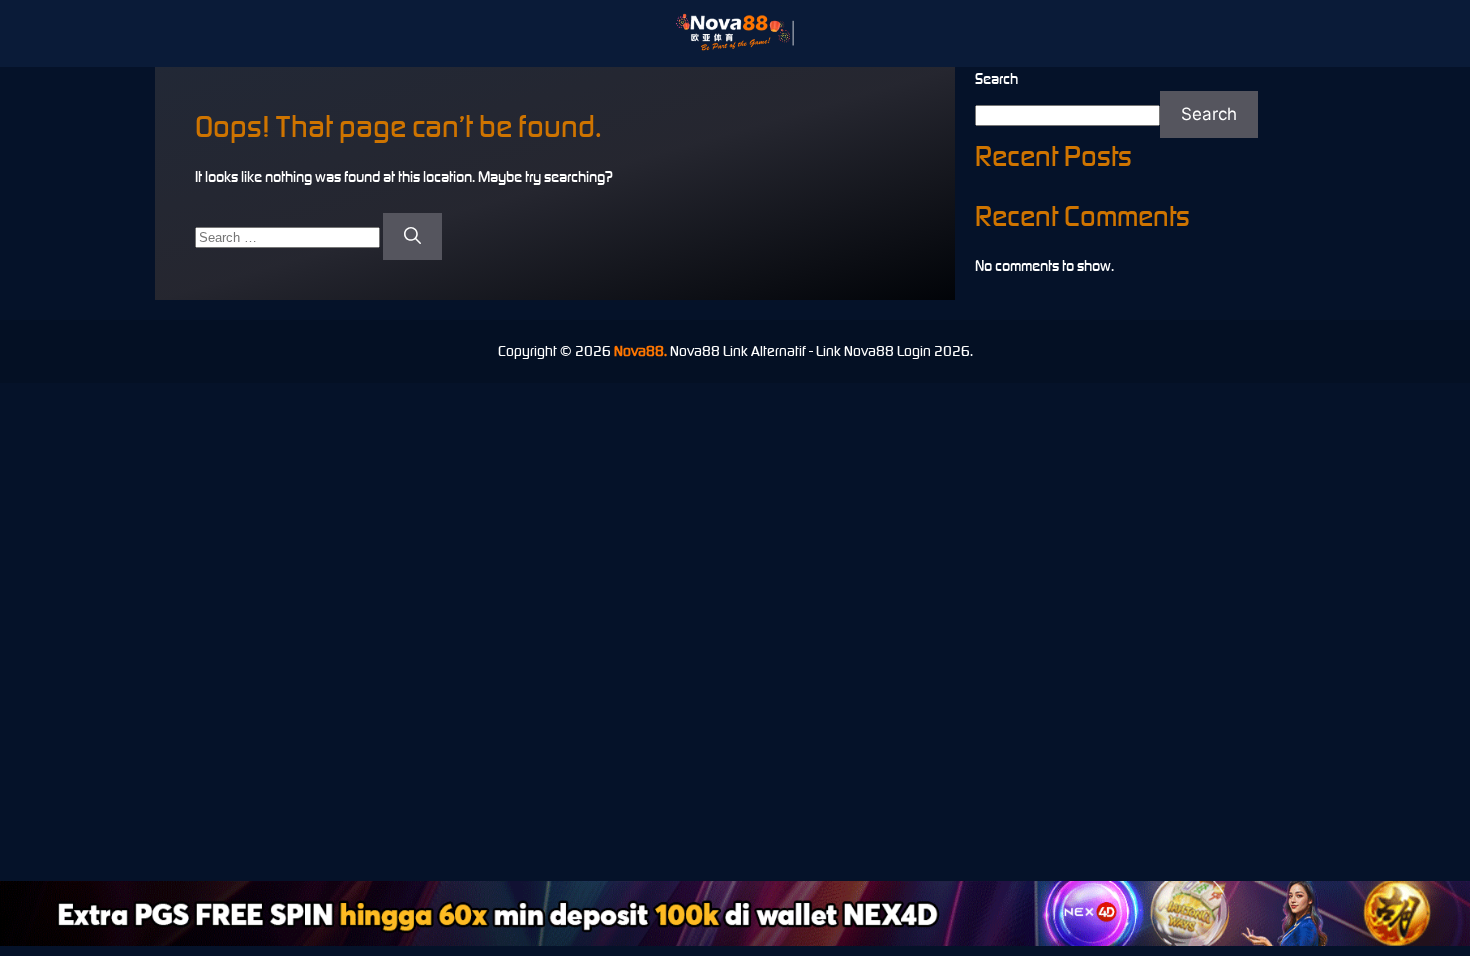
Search (996, 78)
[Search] (412, 237)
